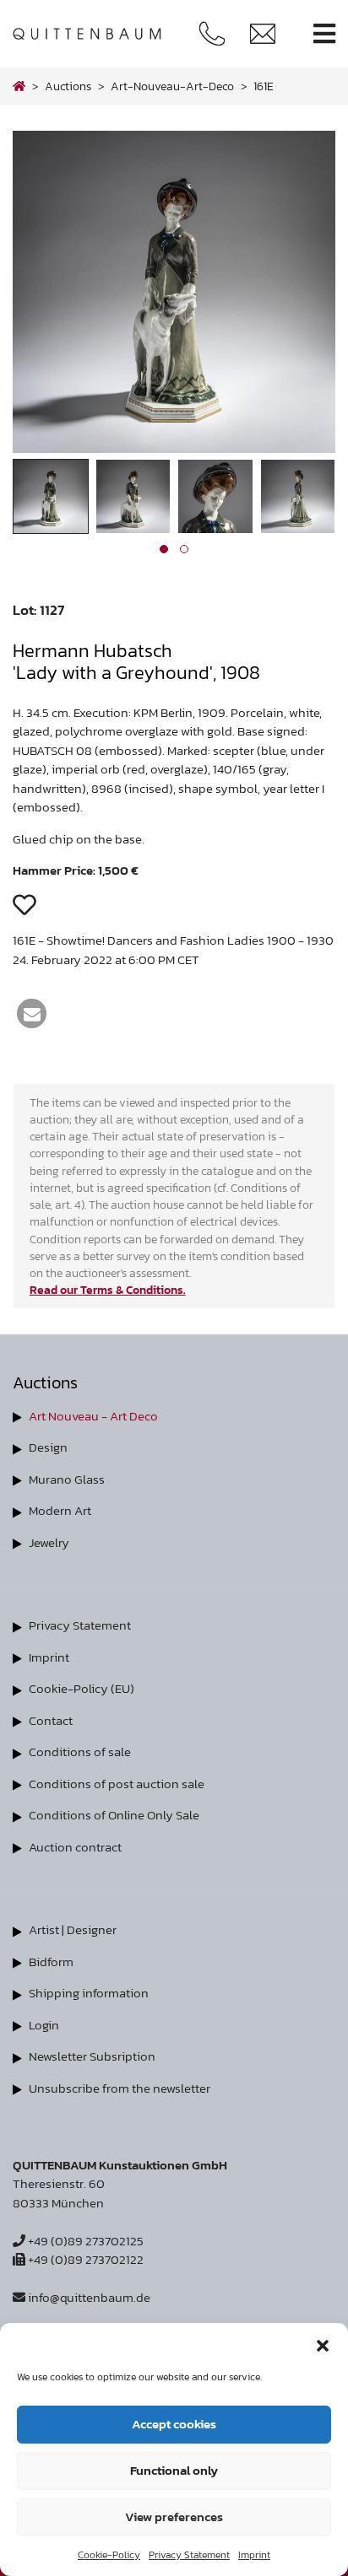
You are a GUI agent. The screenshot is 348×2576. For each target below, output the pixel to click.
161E (264, 86)
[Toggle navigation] (324, 34)
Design (48, 1447)
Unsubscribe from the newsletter (120, 2088)
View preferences (174, 2517)
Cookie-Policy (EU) (82, 1688)
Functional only (174, 2470)
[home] (19, 86)
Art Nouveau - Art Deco (93, 1416)
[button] (323, 2344)
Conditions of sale (80, 1751)
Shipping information (89, 1993)
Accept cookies (174, 2424)
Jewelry (49, 1542)
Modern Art (60, 1510)
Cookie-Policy (109, 2555)
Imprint (254, 2555)
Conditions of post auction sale (117, 1784)
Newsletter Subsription (92, 2056)
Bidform (51, 1962)
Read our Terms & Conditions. (108, 1290)
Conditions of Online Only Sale (114, 1815)
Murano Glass (67, 1479)
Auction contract (75, 1847)
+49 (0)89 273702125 (84, 2241)
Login (44, 2025)
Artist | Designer (73, 1929)
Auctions (68, 86)
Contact (51, 1720)
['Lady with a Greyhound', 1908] (174, 448)
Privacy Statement (189, 2555)
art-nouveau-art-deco (172, 86)
